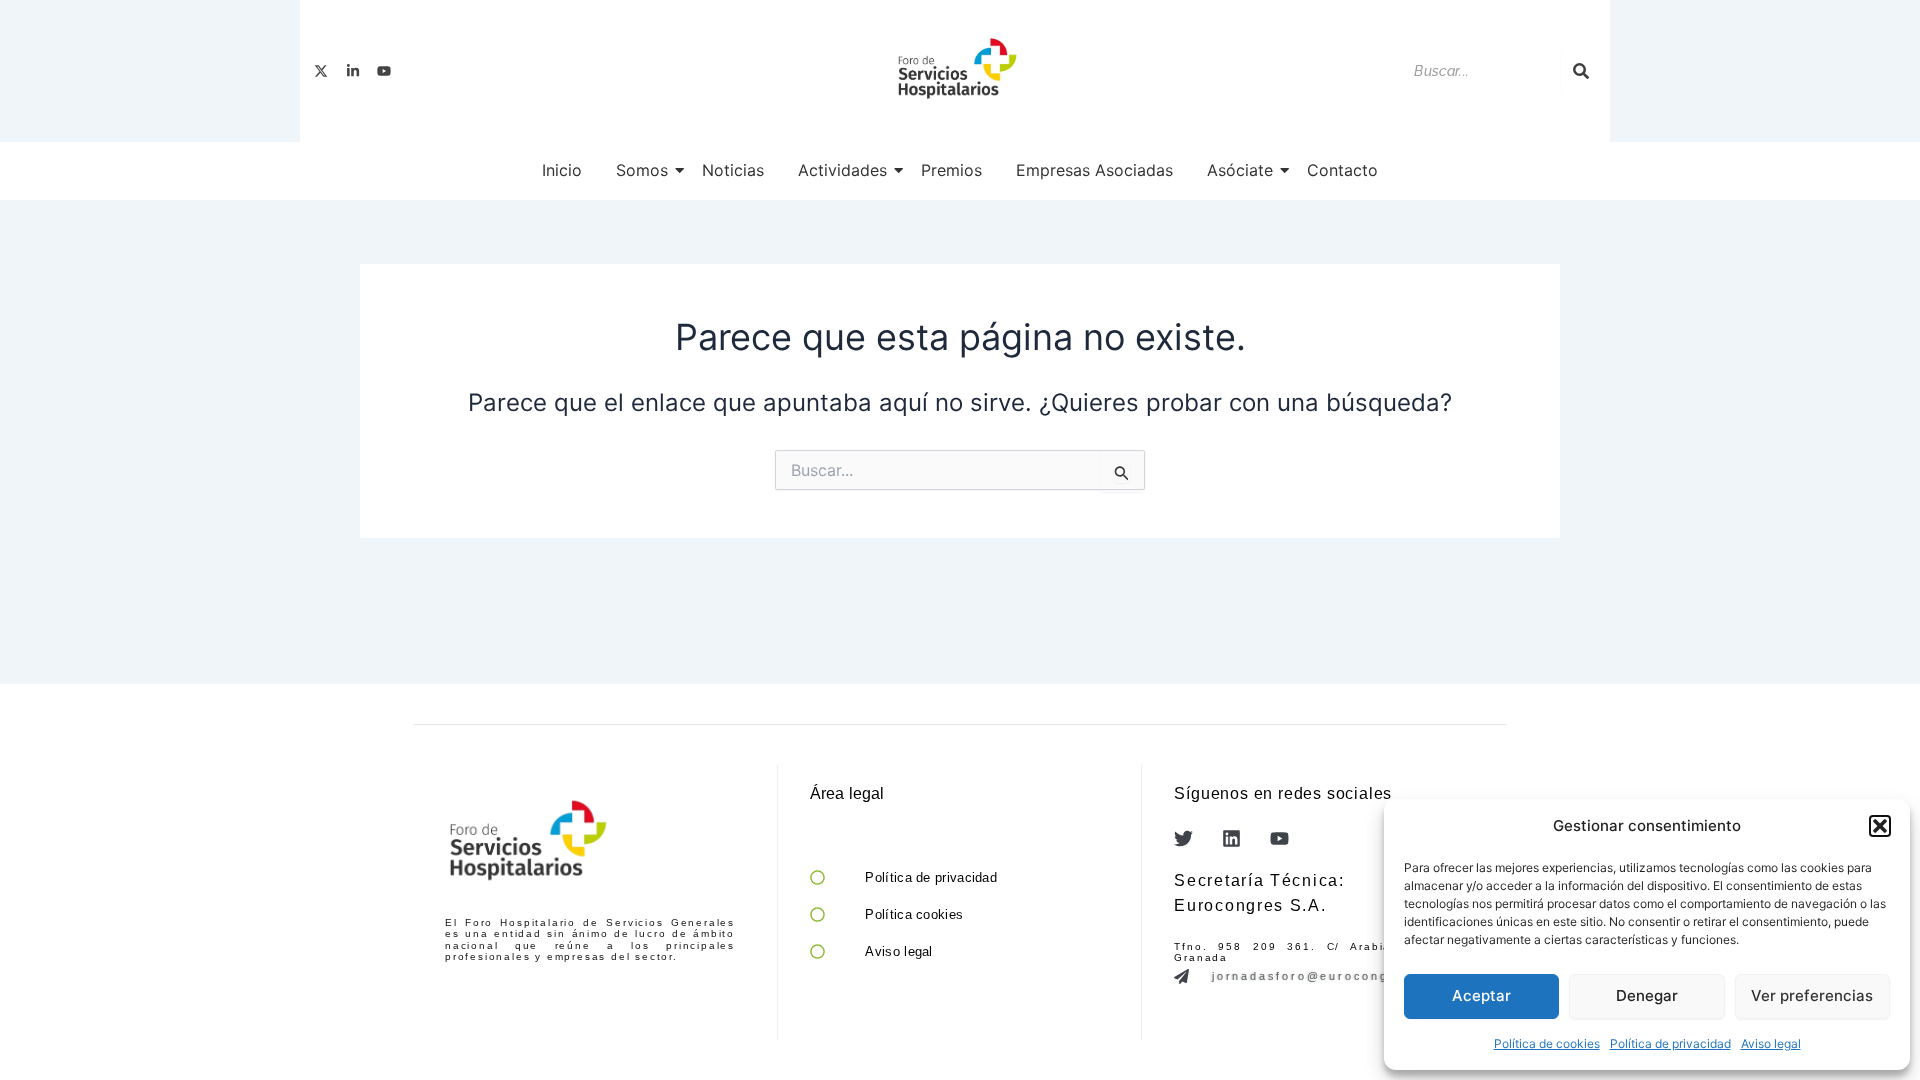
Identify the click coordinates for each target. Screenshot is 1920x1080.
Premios (951, 170)
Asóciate (1240, 170)
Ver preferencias (1812, 995)
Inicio (562, 170)
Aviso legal (1771, 1043)
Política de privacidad (1670, 1043)
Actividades (842, 170)
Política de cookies (1547, 1043)
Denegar (1647, 995)
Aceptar (1481, 995)
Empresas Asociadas (1094, 170)
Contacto (1342, 170)
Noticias (733, 170)
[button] (1880, 826)
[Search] (1581, 71)
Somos (642, 170)
